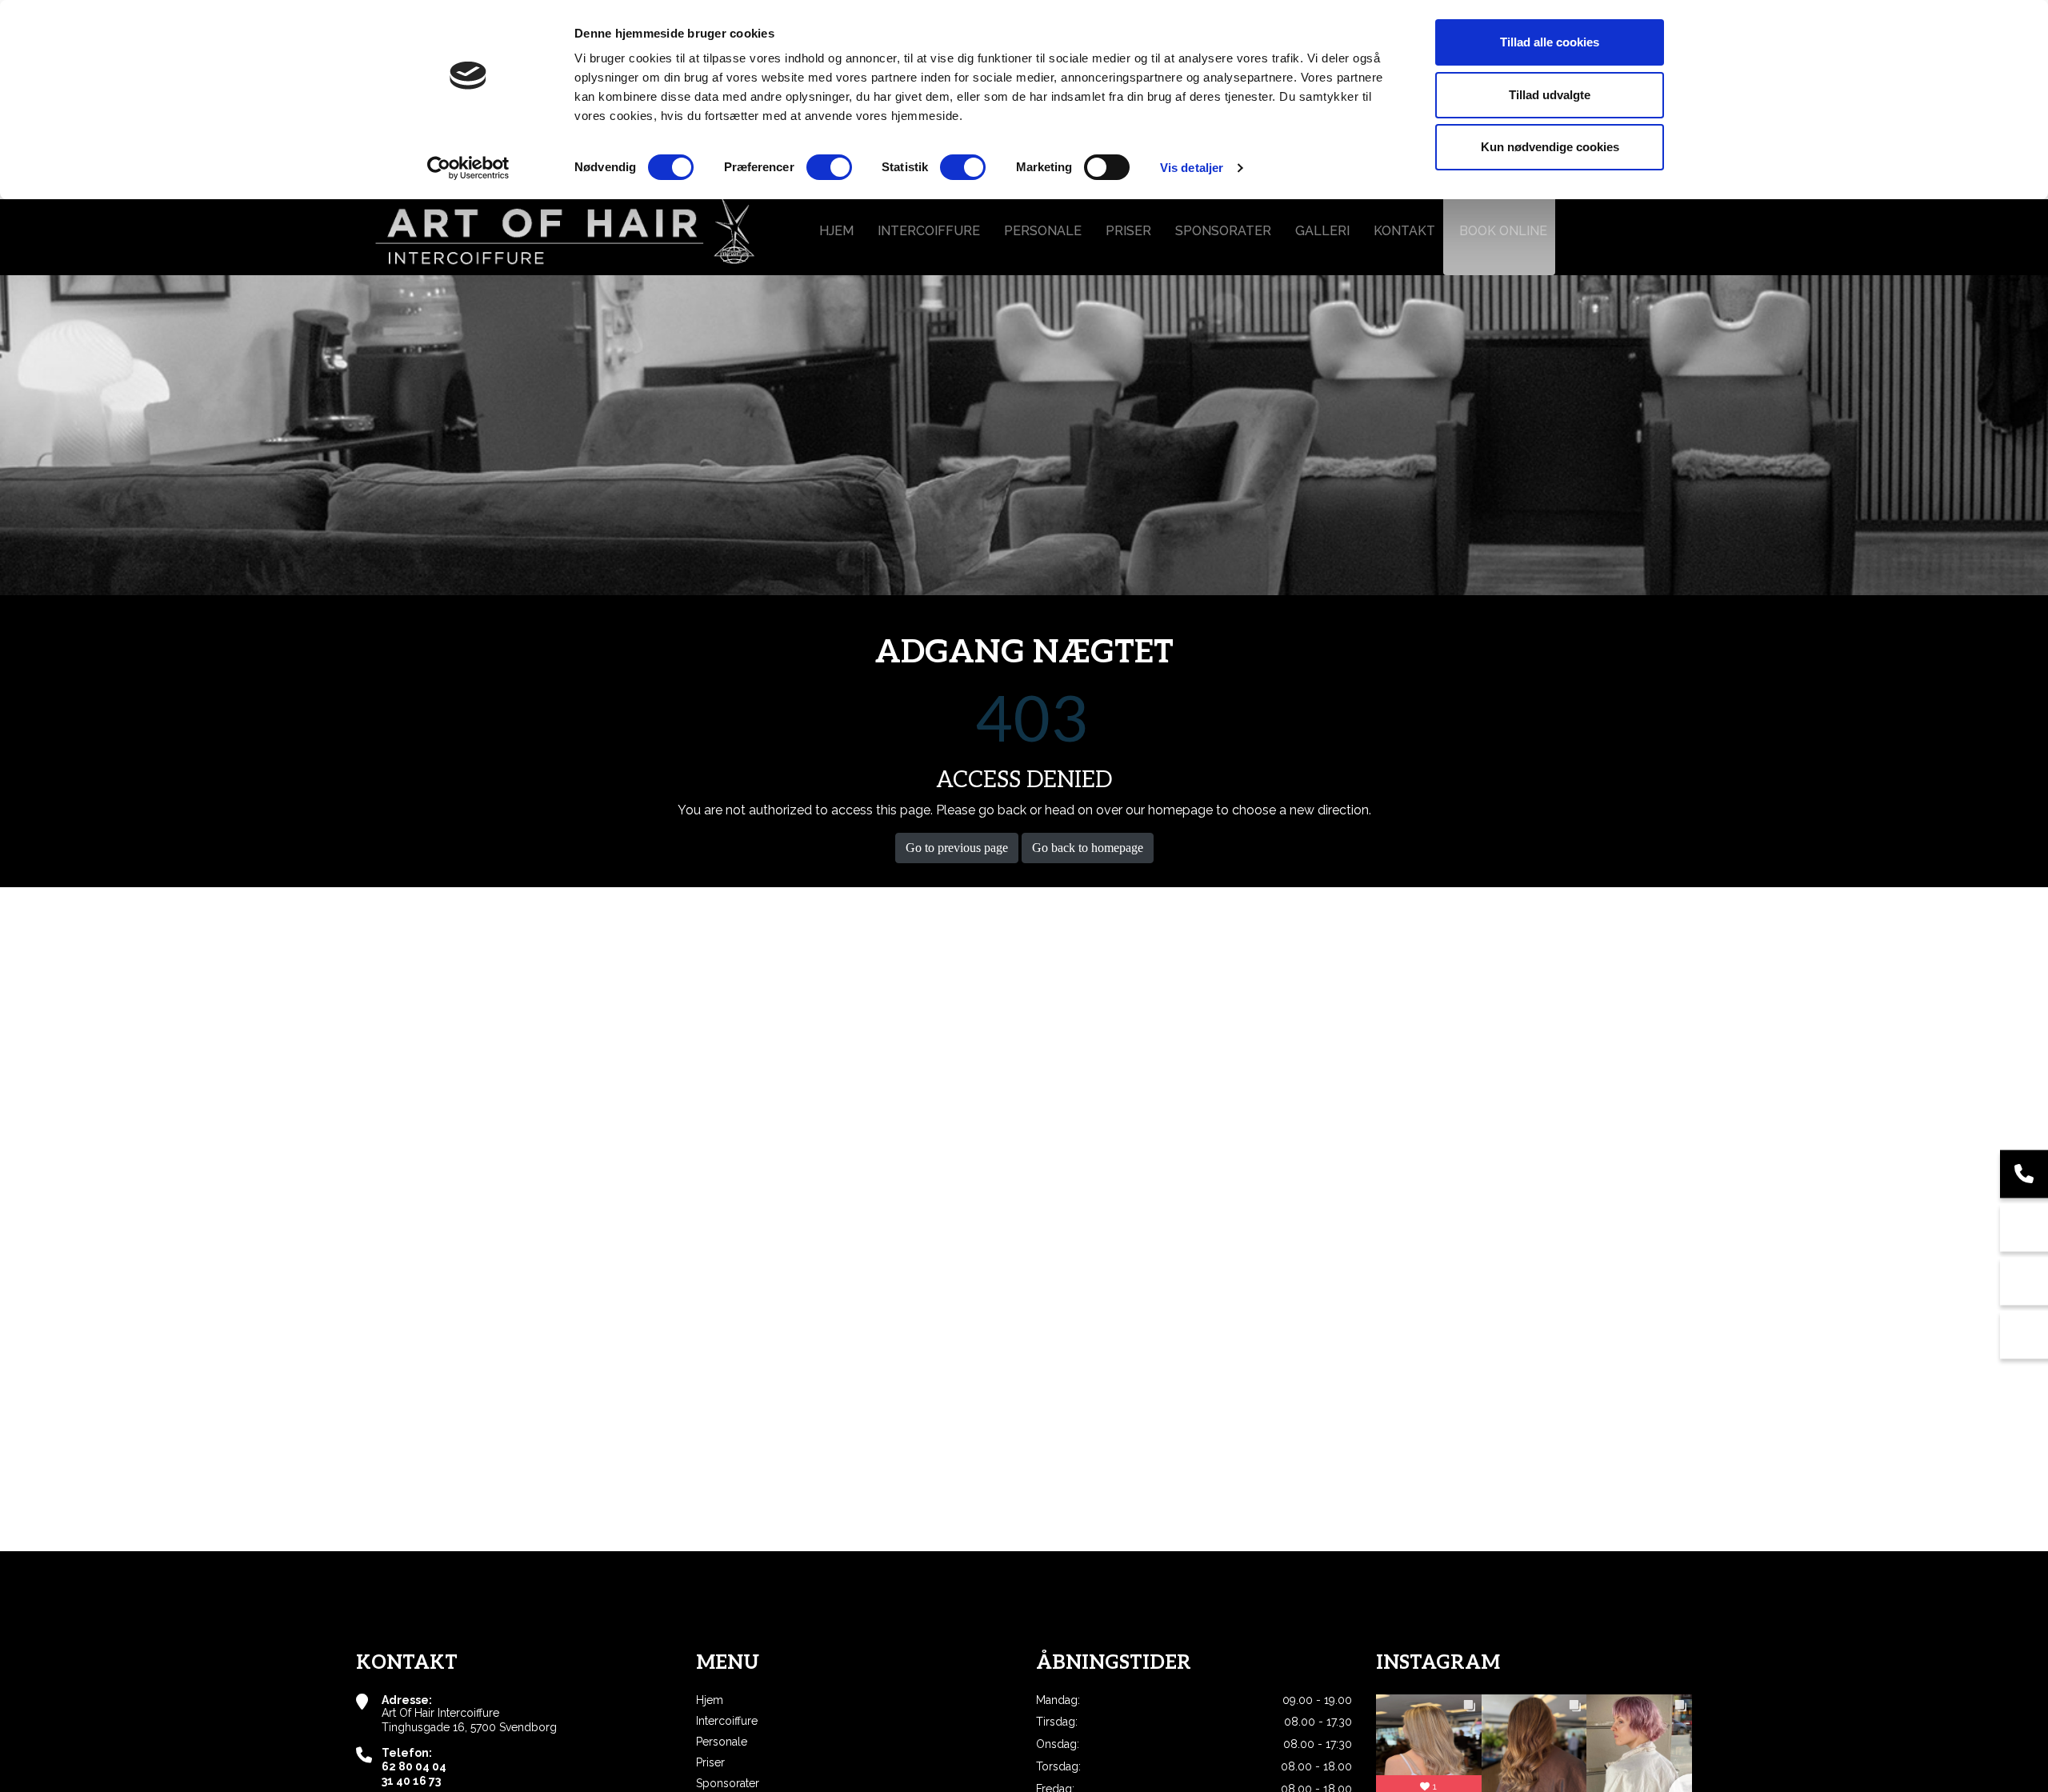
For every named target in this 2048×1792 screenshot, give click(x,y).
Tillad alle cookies (1550, 42)
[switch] (829, 167)
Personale (722, 1742)
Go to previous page (957, 848)
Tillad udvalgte (1550, 95)
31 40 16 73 (411, 1781)
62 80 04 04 (414, 1766)
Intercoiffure (727, 1721)
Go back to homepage (1088, 848)
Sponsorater (728, 1783)
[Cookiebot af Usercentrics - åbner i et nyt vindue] (468, 168)
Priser (710, 1762)
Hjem (710, 1700)
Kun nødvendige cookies (1550, 147)
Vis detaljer (1192, 168)
